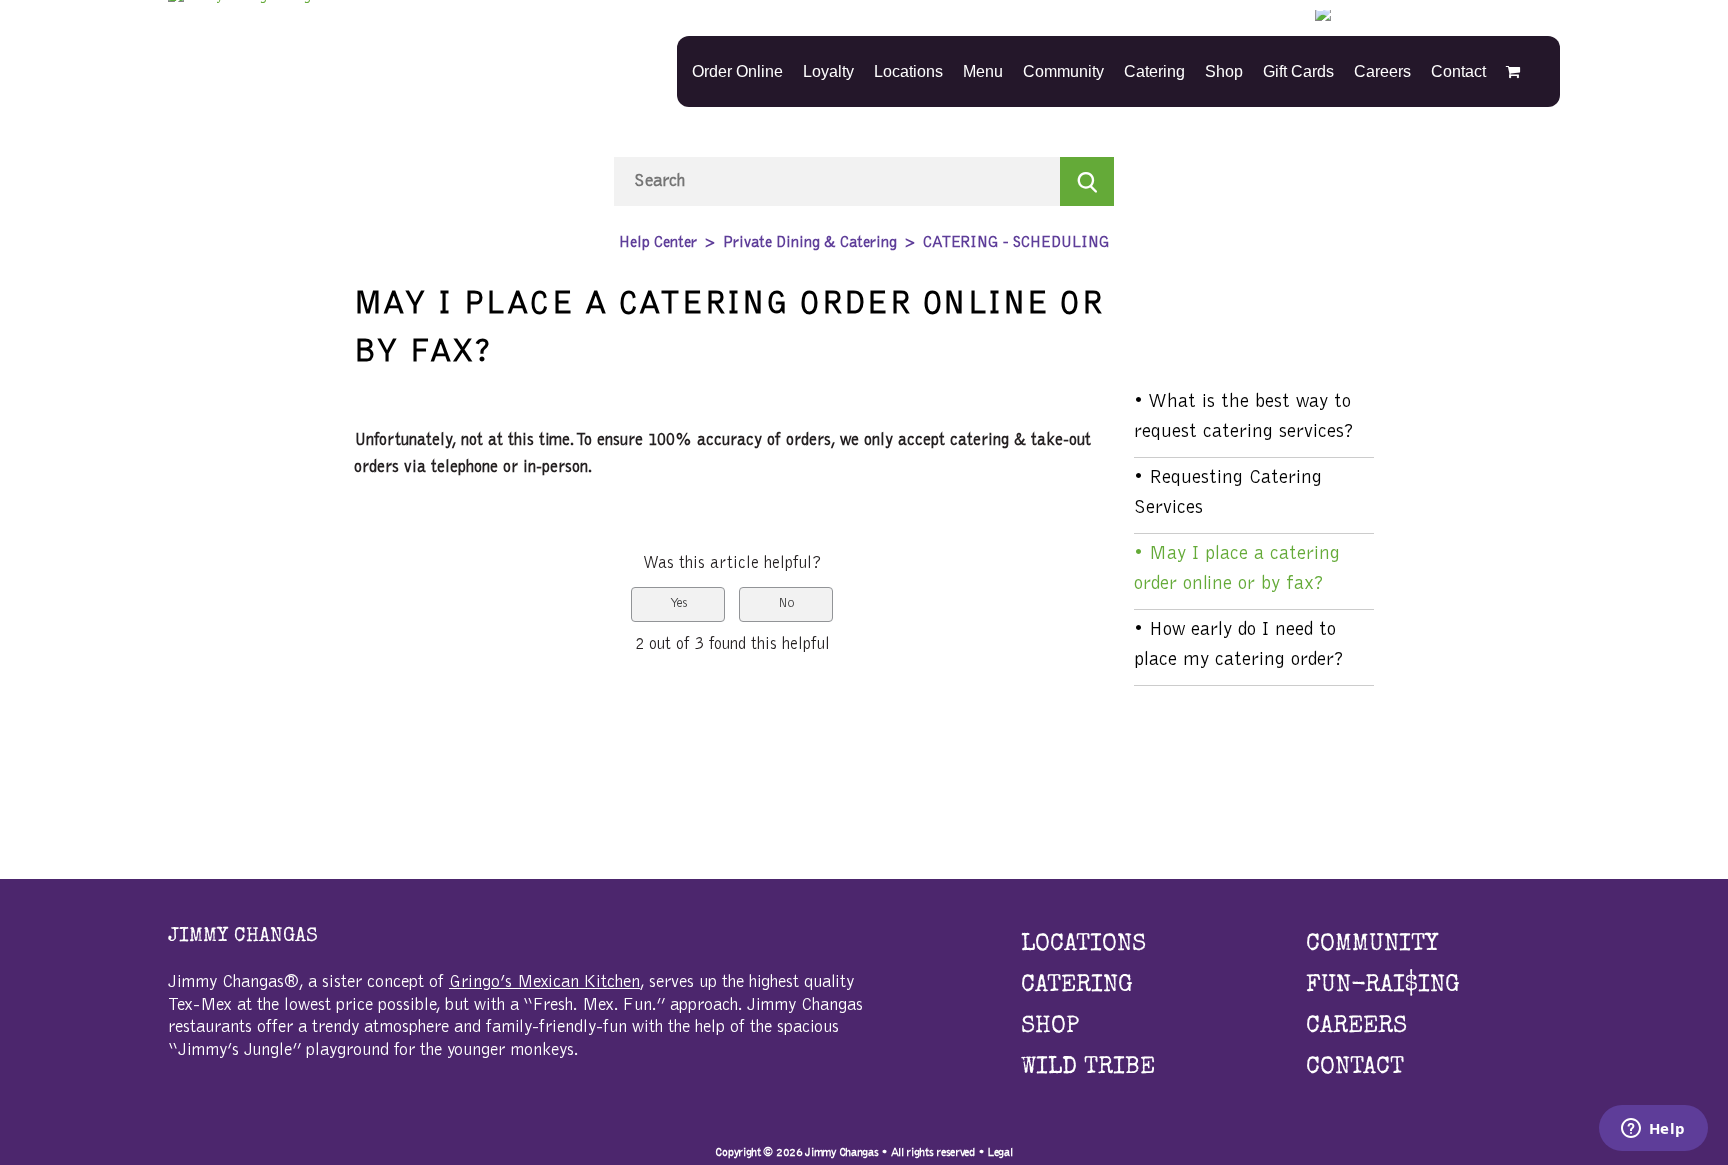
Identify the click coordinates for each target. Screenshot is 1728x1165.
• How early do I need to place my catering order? (1239, 645)
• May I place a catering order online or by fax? (1237, 569)
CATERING (1077, 986)
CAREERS (1356, 1027)
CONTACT (1355, 1068)
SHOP (1050, 1027)
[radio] (678, 604)
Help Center (658, 243)
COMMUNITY (1372, 945)
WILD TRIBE (1088, 1068)
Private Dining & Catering (810, 243)
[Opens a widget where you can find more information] (1653, 1130)
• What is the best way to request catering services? (1244, 417)
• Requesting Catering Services (1228, 493)
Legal (1000, 1152)
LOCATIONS (1083, 945)
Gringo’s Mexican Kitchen (544, 983)
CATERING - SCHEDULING (1016, 243)
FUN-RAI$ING (1383, 986)
